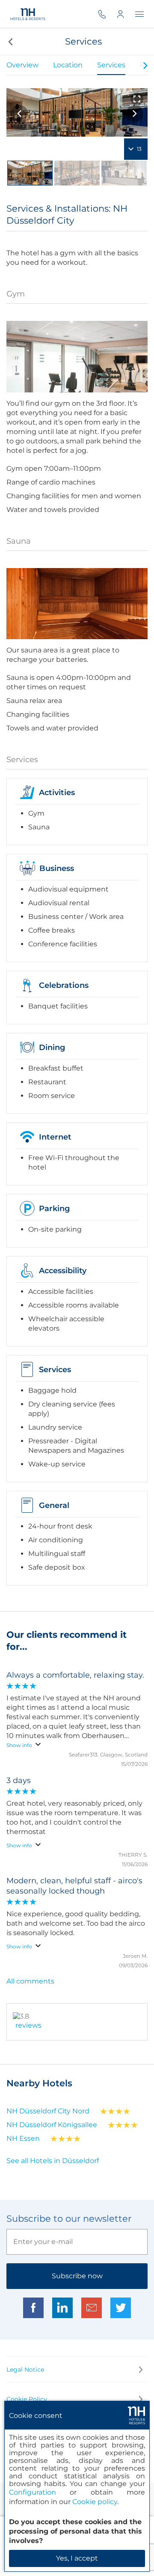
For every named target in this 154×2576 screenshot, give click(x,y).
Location (68, 65)
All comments (30, 1981)
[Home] (27, 14)
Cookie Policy (27, 2399)
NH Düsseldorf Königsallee (52, 2125)
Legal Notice (25, 2370)
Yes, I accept (77, 2558)
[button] (10, 42)
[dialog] (77, 2486)
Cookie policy (95, 2502)
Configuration (33, 2492)
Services (111, 65)
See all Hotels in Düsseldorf (53, 2161)
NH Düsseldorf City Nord (48, 2111)
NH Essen (23, 2138)
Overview (22, 65)
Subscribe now (77, 2276)
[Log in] (126, 14)
